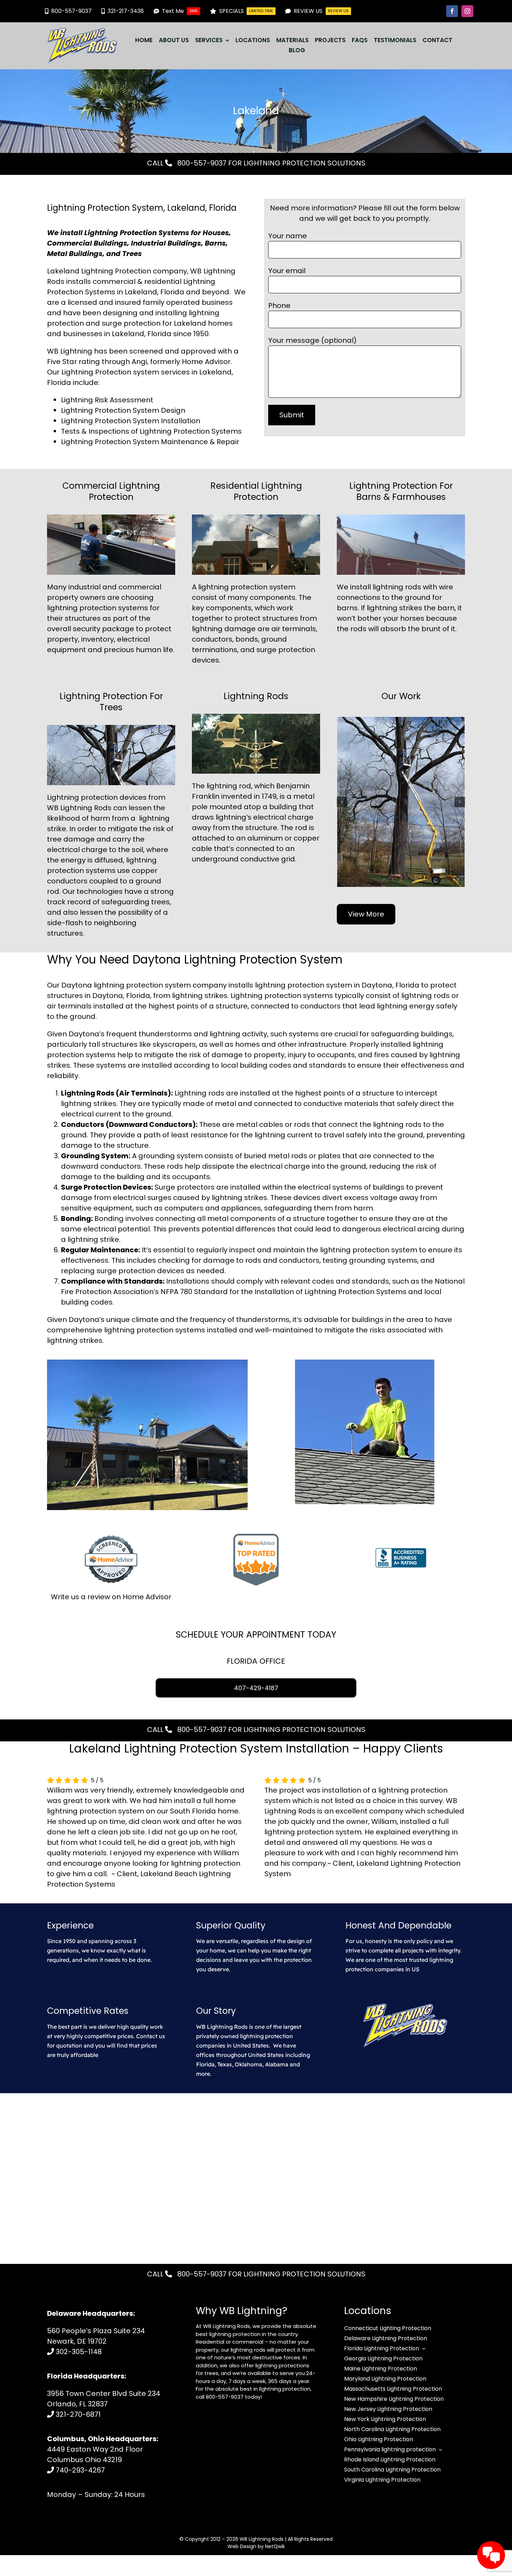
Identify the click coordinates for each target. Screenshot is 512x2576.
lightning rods (397, 587)
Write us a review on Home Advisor (111, 1597)
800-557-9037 (201, 163)
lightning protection (233, 587)
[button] (342, 802)
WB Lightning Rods (262, 2539)
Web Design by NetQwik (256, 2546)
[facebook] (452, 11)
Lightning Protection (96, 372)
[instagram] (467, 11)
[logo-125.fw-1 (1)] (82, 31)
